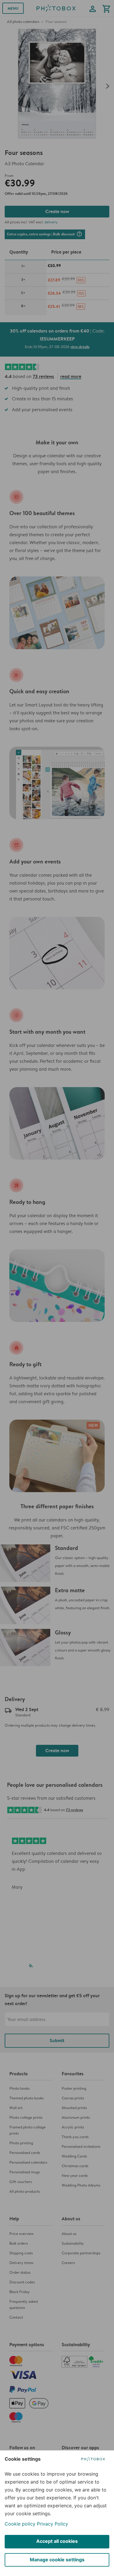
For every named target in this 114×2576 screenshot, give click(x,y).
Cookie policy (20, 2524)
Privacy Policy (52, 2524)
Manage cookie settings (57, 2560)
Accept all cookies (57, 2541)
